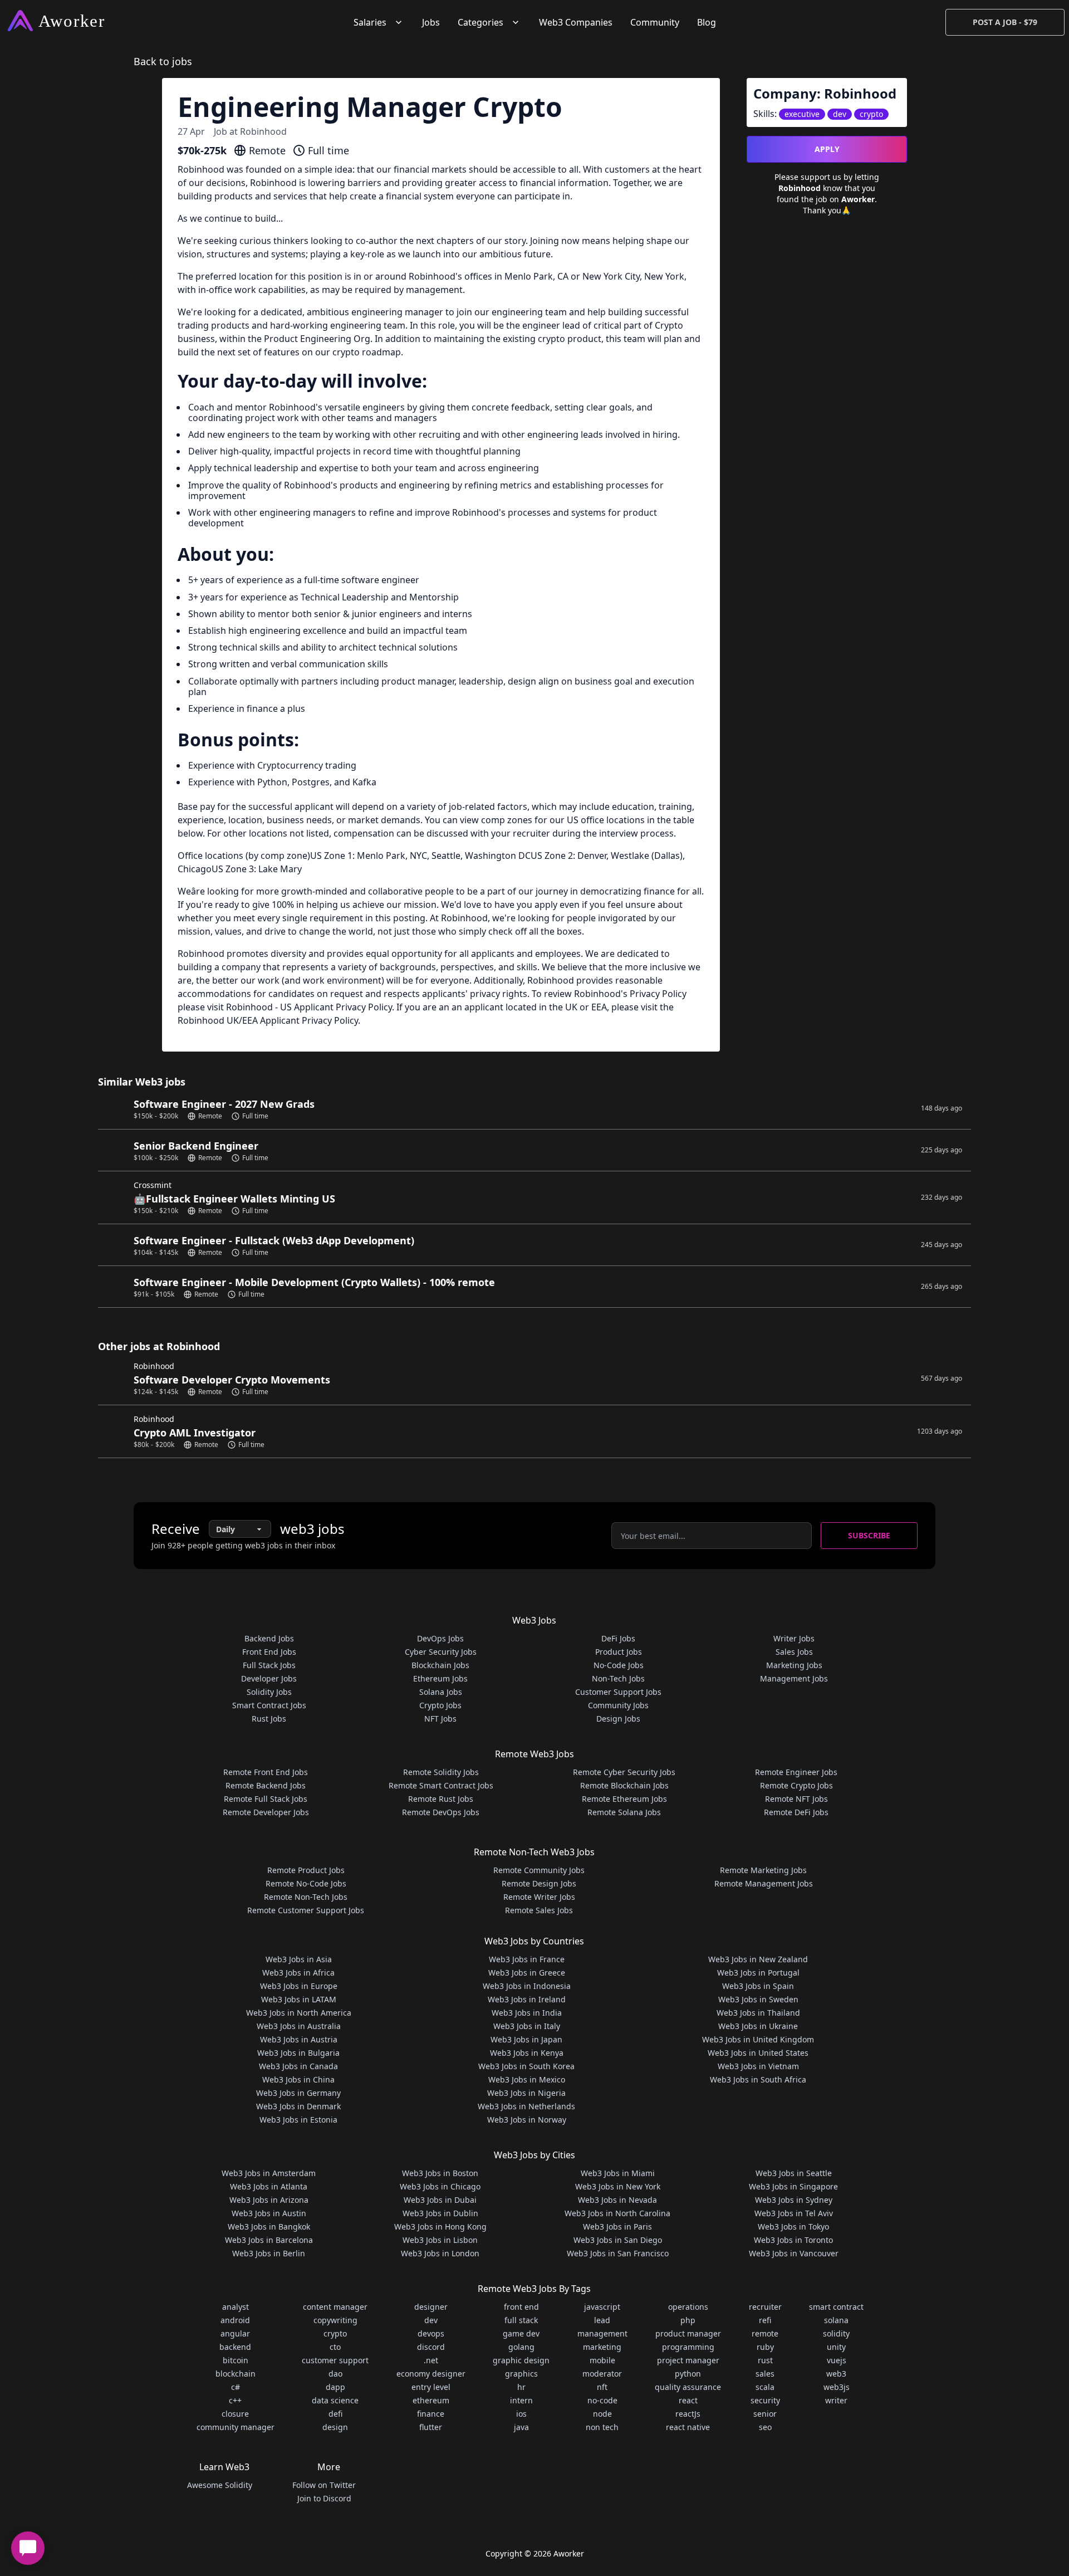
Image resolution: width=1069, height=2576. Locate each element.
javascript (602, 2307)
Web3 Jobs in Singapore (793, 2186)
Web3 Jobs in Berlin (269, 2253)
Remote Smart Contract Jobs (441, 1785)
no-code (602, 2400)
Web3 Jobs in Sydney (794, 2200)
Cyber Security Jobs (441, 1652)
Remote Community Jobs (539, 1870)
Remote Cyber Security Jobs (624, 1772)
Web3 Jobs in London (440, 2253)
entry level (431, 2387)
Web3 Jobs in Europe (299, 1986)
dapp (335, 2387)
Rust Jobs (269, 1719)
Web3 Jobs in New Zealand (758, 1959)
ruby (765, 2347)
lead (602, 2320)
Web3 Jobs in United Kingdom (758, 2039)
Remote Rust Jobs (441, 1799)
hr (521, 2387)
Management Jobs (794, 1678)
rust (765, 2360)
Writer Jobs (794, 1638)
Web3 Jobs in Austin (269, 2213)
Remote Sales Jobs (539, 1910)
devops (431, 2333)
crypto (335, 2333)
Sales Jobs (794, 1652)
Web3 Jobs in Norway (527, 2120)
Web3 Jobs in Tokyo (793, 2226)
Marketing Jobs (794, 1665)
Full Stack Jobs (269, 1665)
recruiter (765, 2307)
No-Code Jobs (619, 1665)
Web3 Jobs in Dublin (440, 2213)
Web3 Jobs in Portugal (758, 1973)
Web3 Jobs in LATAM (299, 1999)
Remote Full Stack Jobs (266, 1799)
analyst (236, 2307)
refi (765, 2320)
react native (688, 2427)
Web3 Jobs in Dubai (440, 2200)
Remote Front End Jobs (266, 1772)
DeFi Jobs (618, 1638)
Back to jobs (163, 61)
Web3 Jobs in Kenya (527, 2053)
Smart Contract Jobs (269, 1705)
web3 (836, 2374)
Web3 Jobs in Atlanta (269, 2186)
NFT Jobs (440, 1719)
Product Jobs (619, 1652)
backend (235, 2347)
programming (688, 2347)
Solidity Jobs (269, 1692)
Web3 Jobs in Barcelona (269, 2240)
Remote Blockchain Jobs (624, 1785)
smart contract (836, 2307)
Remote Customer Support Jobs (306, 1910)
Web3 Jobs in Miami (618, 2173)
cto (335, 2347)
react (688, 2400)
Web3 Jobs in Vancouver (794, 2253)
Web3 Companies (576, 22)
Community (655, 22)
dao (335, 2374)
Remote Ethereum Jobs (624, 1799)
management (602, 2333)
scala (765, 2387)
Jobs (431, 22)
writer (836, 2400)
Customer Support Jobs (618, 1692)
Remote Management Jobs (764, 1883)
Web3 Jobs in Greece (527, 1973)
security (765, 2400)
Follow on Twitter (324, 2485)
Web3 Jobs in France (527, 1959)
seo (765, 2427)
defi (335, 2414)
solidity (836, 2333)
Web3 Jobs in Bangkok (269, 2226)
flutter (431, 2427)
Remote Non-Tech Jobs (306, 1897)
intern (521, 2400)
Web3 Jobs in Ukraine (758, 2026)
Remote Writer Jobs (539, 1897)
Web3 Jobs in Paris (617, 2226)
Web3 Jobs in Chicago (440, 2186)
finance (431, 2414)
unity (836, 2347)
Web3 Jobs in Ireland (527, 1999)
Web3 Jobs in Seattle (794, 2173)
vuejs (837, 2360)
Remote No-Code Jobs (306, 1883)
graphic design (521, 2360)
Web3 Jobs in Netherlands (526, 2106)
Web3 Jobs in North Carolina (617, 2213)
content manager (335, 2307)
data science (335, 2400)
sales (765, 2374)
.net (431, 2360)
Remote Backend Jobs (266, 1785)
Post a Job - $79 (1005, 22)
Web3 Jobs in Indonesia (527, 1986)
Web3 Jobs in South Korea (526, 2066)
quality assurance (688, 2387)
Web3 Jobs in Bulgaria (298, 2053)
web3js (837, 2387)
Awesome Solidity (220, 2485)
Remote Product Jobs (306, 1870)
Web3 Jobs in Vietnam (758, 2066)
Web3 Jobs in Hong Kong (440, 2226)
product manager (688, 2333)
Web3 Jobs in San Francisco (618, 2253)
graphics (521, 2374)
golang (521, 2347)
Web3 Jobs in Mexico (527, 2079)
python (688, 2374)
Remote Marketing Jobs (763, 1870)
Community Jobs (618, 1705)
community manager (236, 2427)
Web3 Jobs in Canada (298, 2066)
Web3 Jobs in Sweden (758, 1999)
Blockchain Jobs (440, 1665)
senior (765, 2414)
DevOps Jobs (440, 1638)
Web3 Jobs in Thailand (758, 2013)
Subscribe (869, 1535)
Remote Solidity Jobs (441, 1772)
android (235, 2320)
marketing (602, 2347)
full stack (521, 2320)
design (335, 2427)
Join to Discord (324, 2498)
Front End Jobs (269, 1652)
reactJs (688, 2414)
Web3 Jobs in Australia (299, 2026)
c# (236, 2387)
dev (431, 2320)
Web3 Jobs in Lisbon (440, 2240)
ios (521, 2414)
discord (431, 2347)
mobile (602, 2360)
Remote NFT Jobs (796, 1799)
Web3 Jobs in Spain (758, 1986)
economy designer (431, 2374)
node (602, 2414)
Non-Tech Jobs (618, 1678)
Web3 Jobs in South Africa (758, 2079)
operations (688, 2307)
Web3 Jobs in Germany (298, 2093)
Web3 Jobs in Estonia (298, 2120)
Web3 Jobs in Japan (526, 2039)
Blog (707, 22)
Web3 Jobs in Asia (299, 1959)
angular (235, 2333)
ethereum (431, 2400)
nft (602, 2387)
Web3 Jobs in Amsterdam (269, 2173)
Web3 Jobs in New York (618, 2186)
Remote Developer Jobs (266, 1812)
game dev (521, 2333)
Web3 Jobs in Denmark (298, 2106)
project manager (688, 2360)
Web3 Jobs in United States (758, 2053)
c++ (235, 2400)
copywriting (335, 2320)
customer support (335, 2360)
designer (431, 2307)
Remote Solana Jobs (624, 1812)
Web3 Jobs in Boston (440, 2173)
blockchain (236, 2374)
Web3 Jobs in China (298, 2079)
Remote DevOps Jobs (441, 1812)
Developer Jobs (269, 1678)
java (521, 2427)
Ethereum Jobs (440, 1678)
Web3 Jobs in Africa (298, 1973)
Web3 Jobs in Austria (299, 2039)
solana (836, 2320)
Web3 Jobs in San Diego (618, 2240)
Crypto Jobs (440, 1705)
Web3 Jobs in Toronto (793, 2240)
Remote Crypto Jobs (796, 1785)
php (688, 2320)
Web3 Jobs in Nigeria (526, 2093)
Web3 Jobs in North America (299, 2013)
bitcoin (236, 2360)
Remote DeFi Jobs (796, 1812)
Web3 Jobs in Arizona (269, 2200)
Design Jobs (618, 1719)
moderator (602, 2374)
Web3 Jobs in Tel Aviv (794, 2213)
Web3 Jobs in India (527, 2013)
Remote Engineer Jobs (796, 1772)
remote (765, 2333)
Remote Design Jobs (539, 1883)
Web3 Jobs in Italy (527, 2026)
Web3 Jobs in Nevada (617, 2200)
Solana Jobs (441, 1692)
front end (521, 2307)
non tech (602, 2427)
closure (235, 2414)
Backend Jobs (269, 1638)
